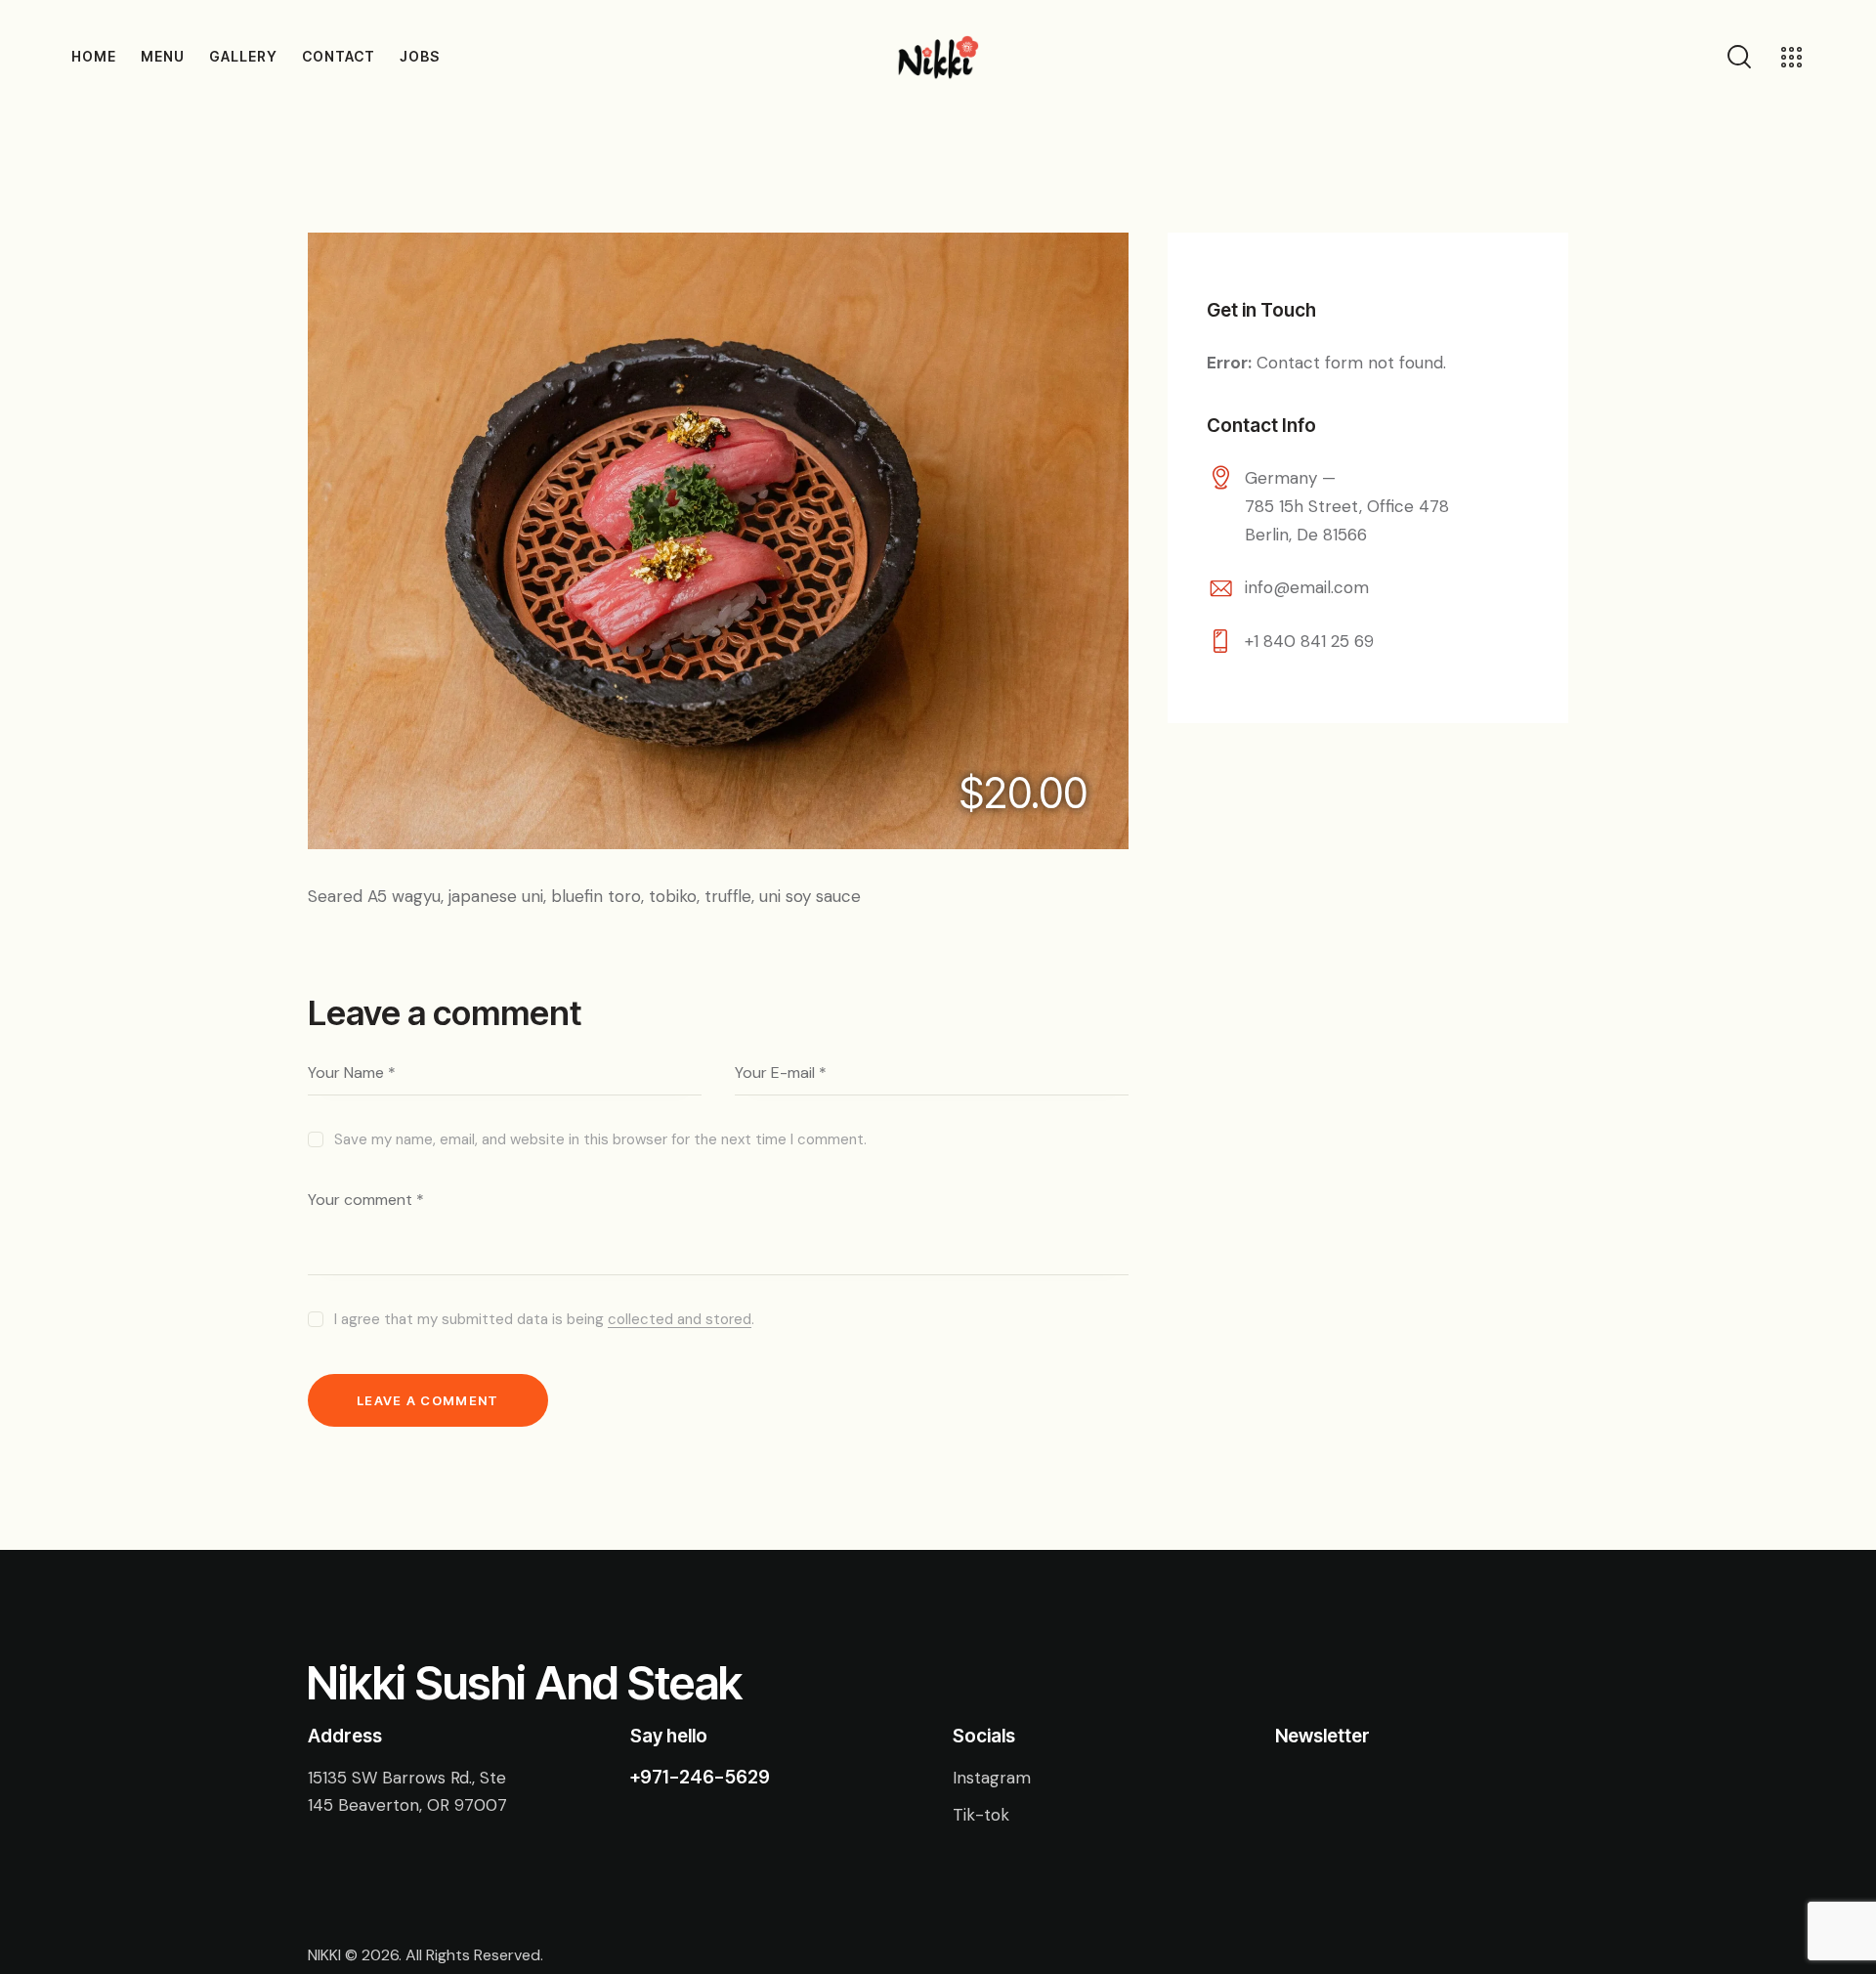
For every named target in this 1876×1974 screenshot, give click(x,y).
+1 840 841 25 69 (1309, 641)
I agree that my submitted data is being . (544, 1319)
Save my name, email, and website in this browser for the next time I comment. (600, 1139)
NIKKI (324, 1955)
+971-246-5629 (700, 1777)
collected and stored (680, 1320)
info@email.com (1307, 587)
